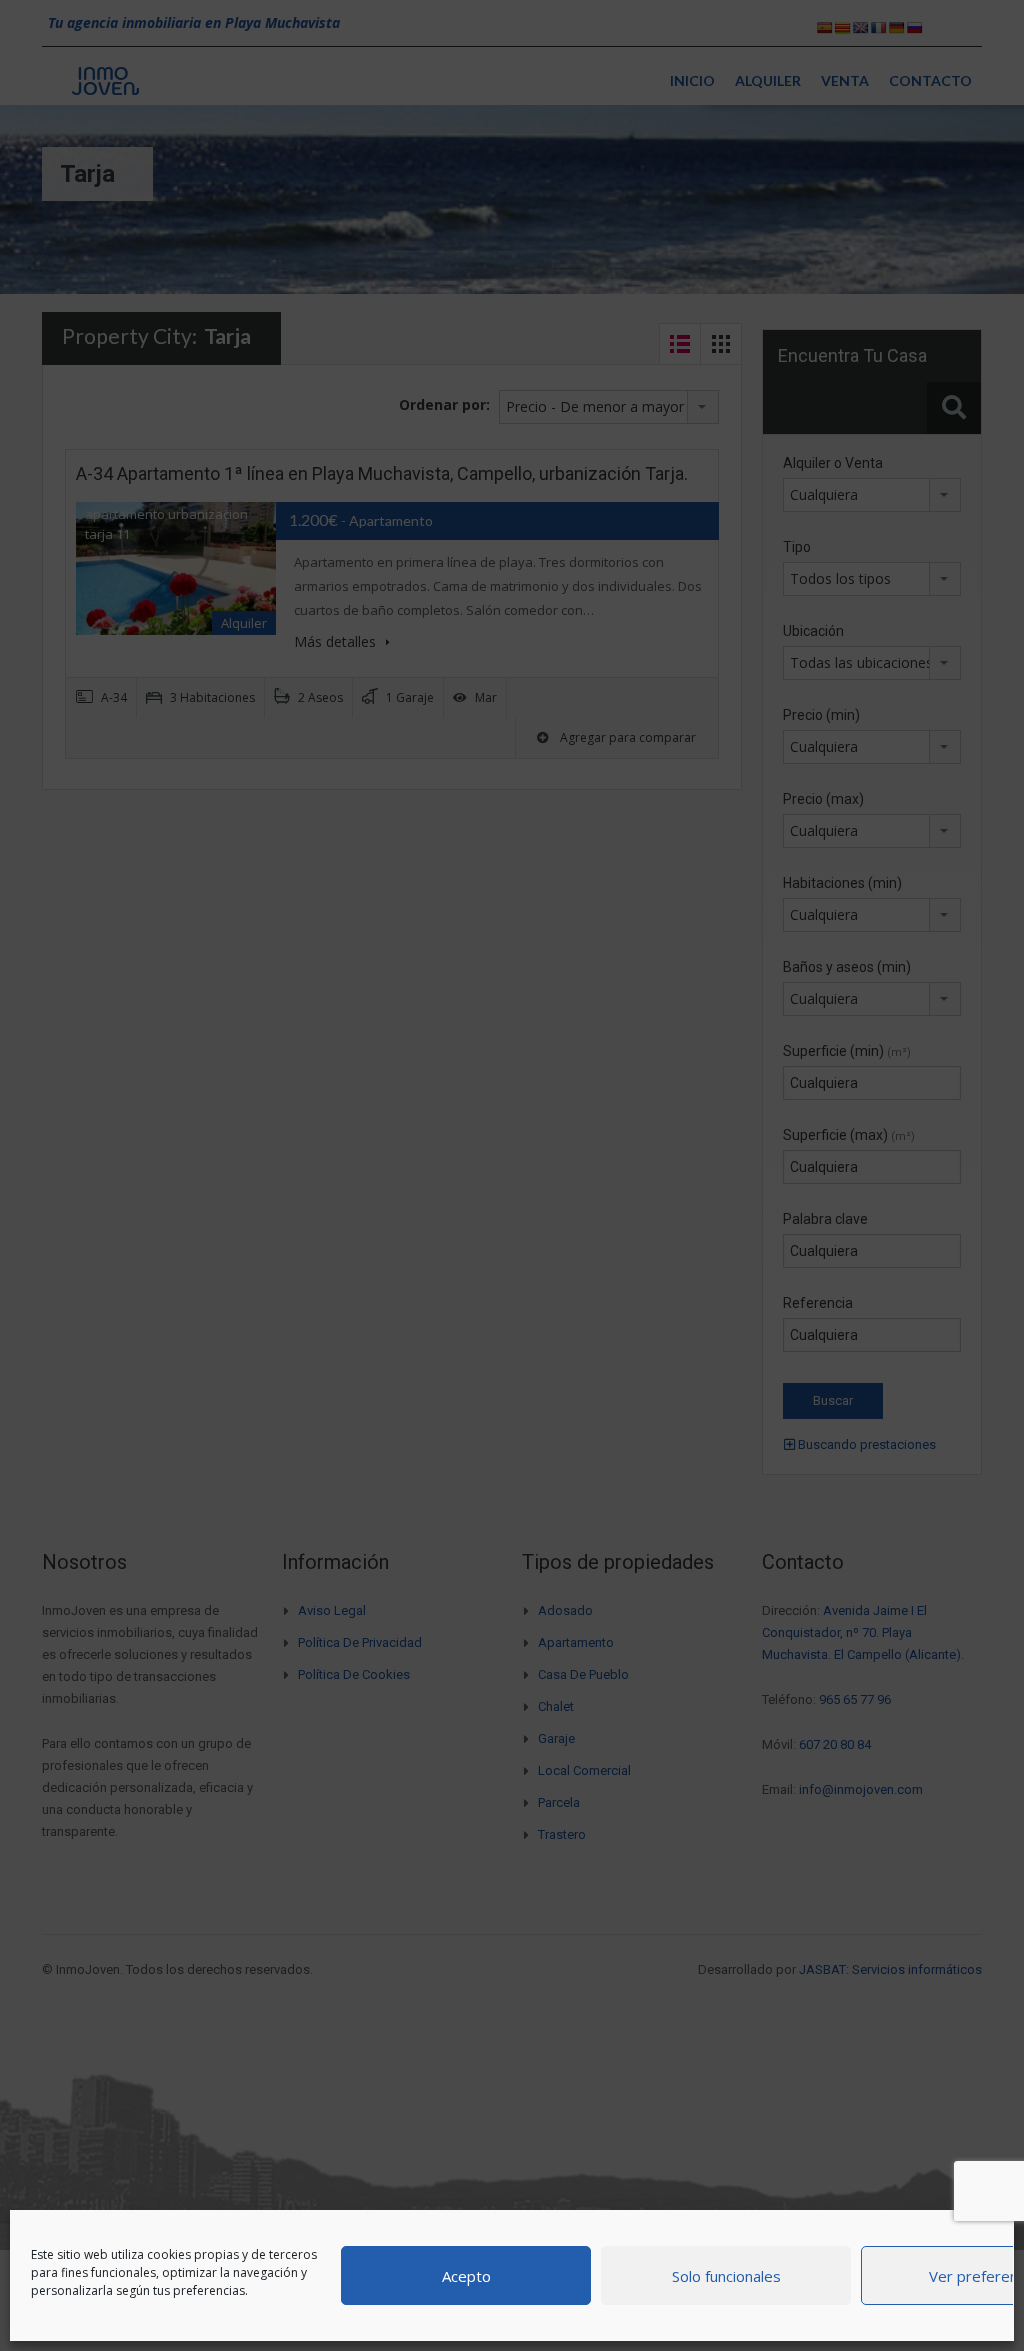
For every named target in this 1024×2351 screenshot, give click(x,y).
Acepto (466, 2276)
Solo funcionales (726, 2276)
